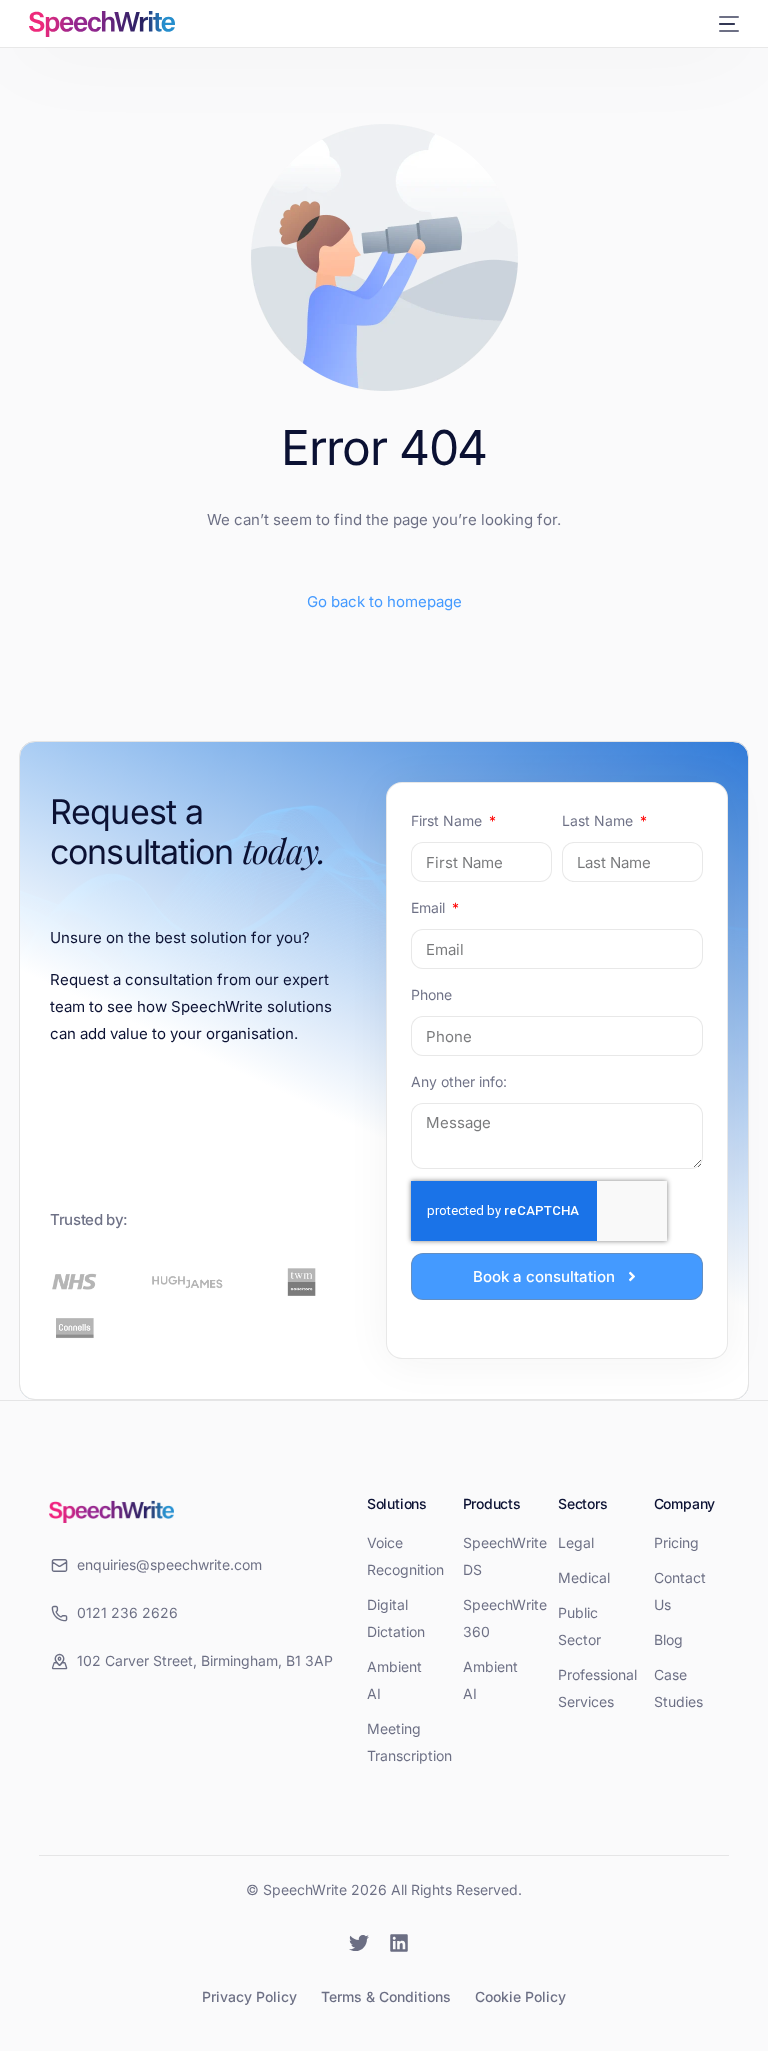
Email (430, 907)
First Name (448, 820)
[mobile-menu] (726, 24)
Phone (431, 994)
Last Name (599, 820)
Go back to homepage (384, 601)
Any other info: (459, 1081)
